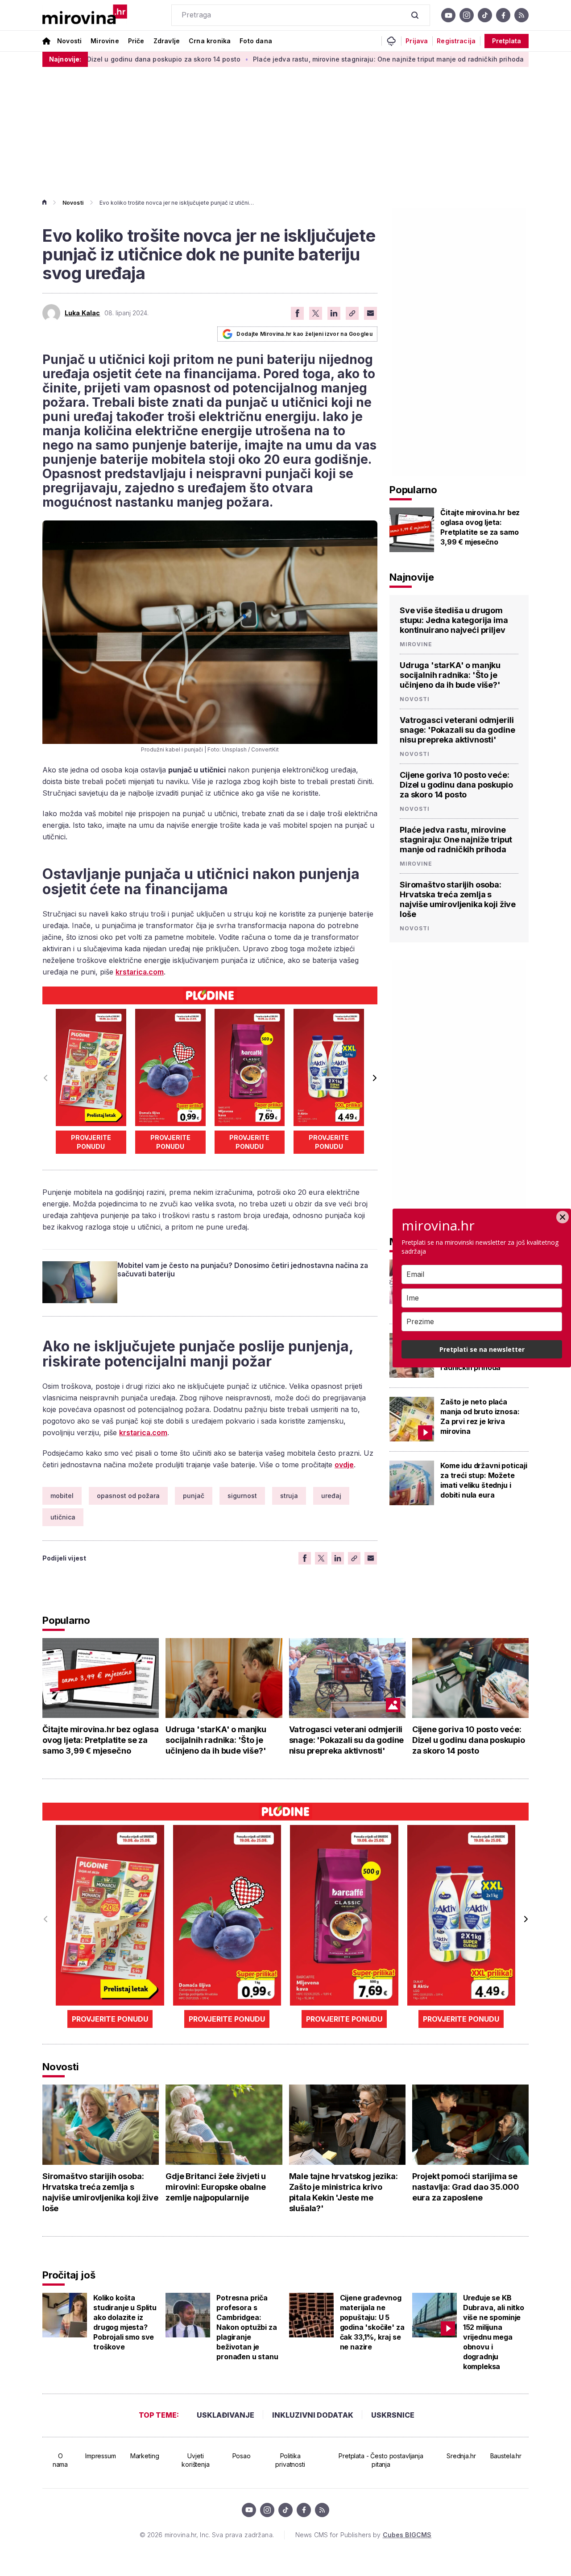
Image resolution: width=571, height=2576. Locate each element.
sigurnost (242, 1496)
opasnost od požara (128, 1496)
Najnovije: (65, 59)
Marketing (145, 2456)
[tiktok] (485, 15)
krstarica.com (140, 972)
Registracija (456, 41)
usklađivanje (226, 2415)
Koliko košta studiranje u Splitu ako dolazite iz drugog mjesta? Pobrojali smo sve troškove (125, 2322)
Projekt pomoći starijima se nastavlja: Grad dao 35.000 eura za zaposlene (466, 2187)
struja (289, 1496)
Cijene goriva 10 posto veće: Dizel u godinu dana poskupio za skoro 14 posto (456, 785)
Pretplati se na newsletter (482, 1349)
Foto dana (256, 41)
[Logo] (85, 15)
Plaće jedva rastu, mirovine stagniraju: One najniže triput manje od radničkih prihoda (315, 59)
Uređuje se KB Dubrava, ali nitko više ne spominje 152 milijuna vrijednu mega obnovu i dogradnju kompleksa (494, 2332)
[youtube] (448, 15)
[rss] (521, 15)
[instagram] (467, 15)
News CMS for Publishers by (363, 2535)
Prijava (417, 41)
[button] (374, 1078)
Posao (242, 2456)
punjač (194, 1496)
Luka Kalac (82, 313)
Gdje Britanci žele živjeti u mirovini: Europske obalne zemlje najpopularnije (216, 2187)
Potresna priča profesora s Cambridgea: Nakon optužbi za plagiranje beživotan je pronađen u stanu (247, 2327)
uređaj (331, 1496)
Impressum (101, 2456)
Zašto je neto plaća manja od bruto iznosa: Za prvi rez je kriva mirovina (480, 1416)
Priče (136, 41)
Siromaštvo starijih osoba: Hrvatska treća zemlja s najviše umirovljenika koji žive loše (458, 899)
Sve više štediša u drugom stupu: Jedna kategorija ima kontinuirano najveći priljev (454, 620)
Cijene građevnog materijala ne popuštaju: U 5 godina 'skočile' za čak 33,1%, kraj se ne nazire (372, 2322)
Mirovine (105, 41)
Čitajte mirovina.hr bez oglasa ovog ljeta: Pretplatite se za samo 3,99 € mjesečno (480, 527)
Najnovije (412, 577)
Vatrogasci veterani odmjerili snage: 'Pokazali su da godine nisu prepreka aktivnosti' (457, 730)
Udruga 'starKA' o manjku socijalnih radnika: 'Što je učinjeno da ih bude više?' (450, 675)
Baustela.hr (506, 2456)
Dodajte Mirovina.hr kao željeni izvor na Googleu (304, 334)
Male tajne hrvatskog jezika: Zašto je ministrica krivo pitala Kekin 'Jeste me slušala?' (343, 2192)
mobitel (62, 1496)
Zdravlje (167, 41)
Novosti (69, 41)
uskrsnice (393, 2415)
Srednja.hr (461, 2456)
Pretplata (507, 41)
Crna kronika (210, 41)
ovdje (344, 1465)
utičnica (63, 1517)
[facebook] (503, 15)
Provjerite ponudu (91, 1142)
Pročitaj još (69, 2275)
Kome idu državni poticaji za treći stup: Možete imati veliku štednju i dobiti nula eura (484, 1480)
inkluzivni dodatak (313, 2415)
